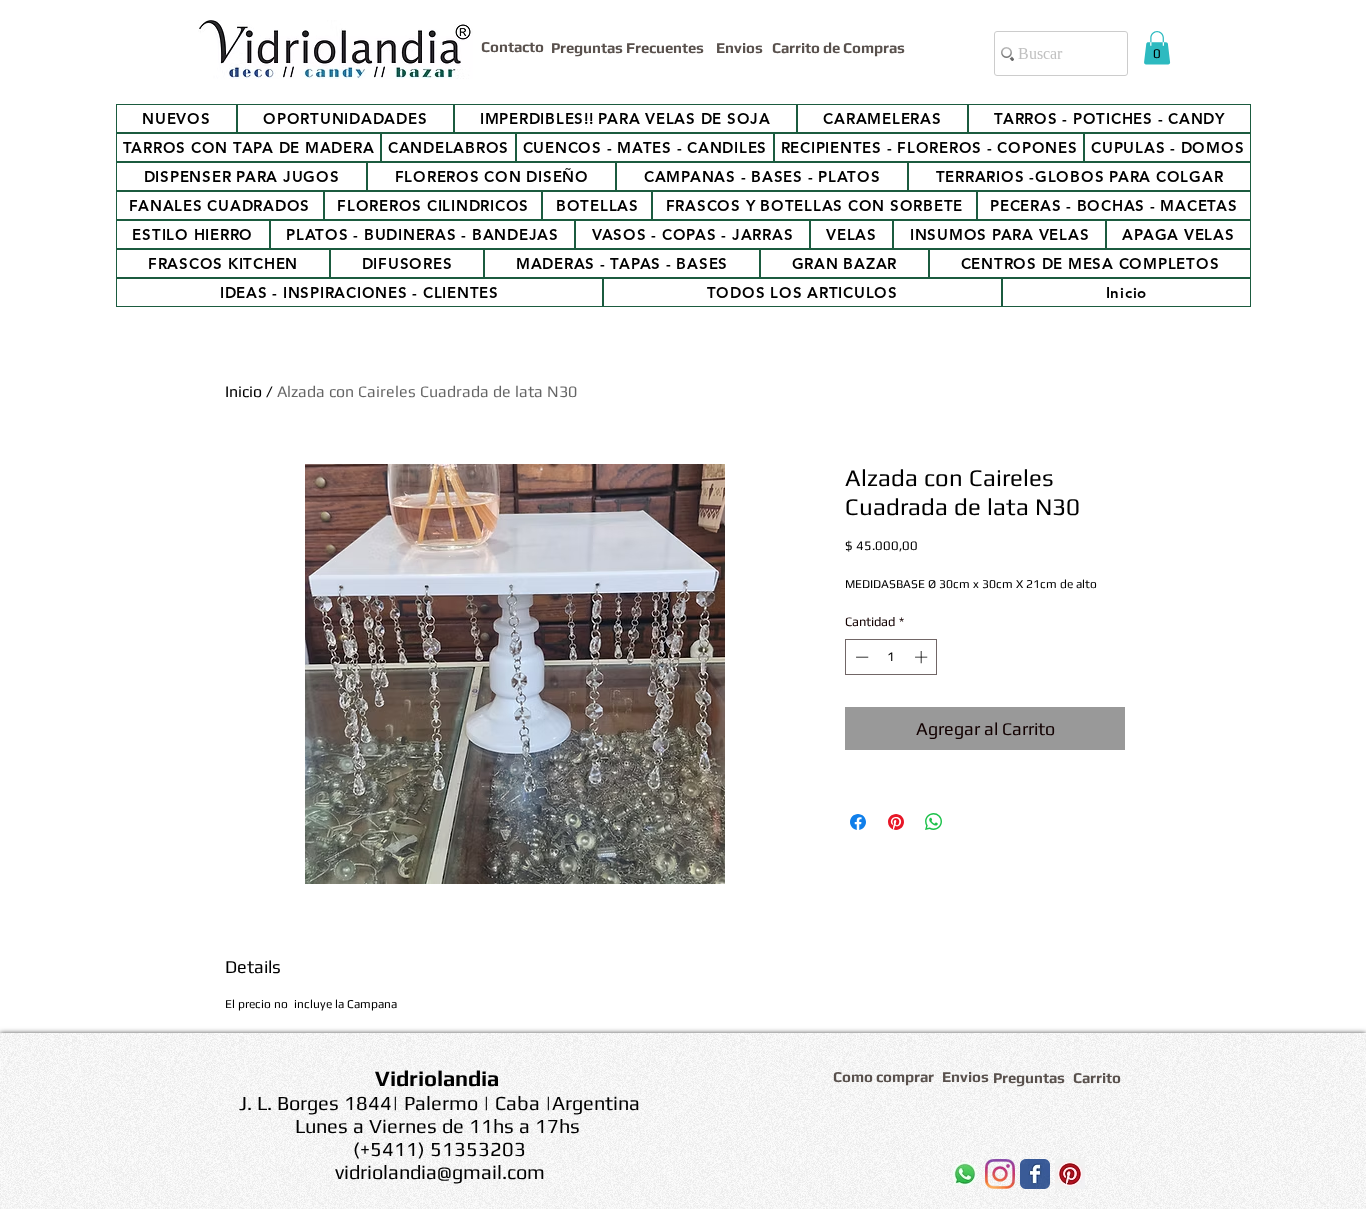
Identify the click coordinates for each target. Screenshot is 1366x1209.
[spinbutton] (891, 657)
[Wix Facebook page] (1035, 1174)
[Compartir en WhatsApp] (934, 822)
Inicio (243, 391)
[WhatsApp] (965, 1174)
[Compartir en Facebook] (858, 822)
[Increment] (923, 657)
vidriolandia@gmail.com (440, 1171)
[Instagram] (1000, 1174)
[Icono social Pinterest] (1070, 1174)
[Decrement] (860, 657)
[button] (1157, 47)
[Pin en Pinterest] (896, 822)
